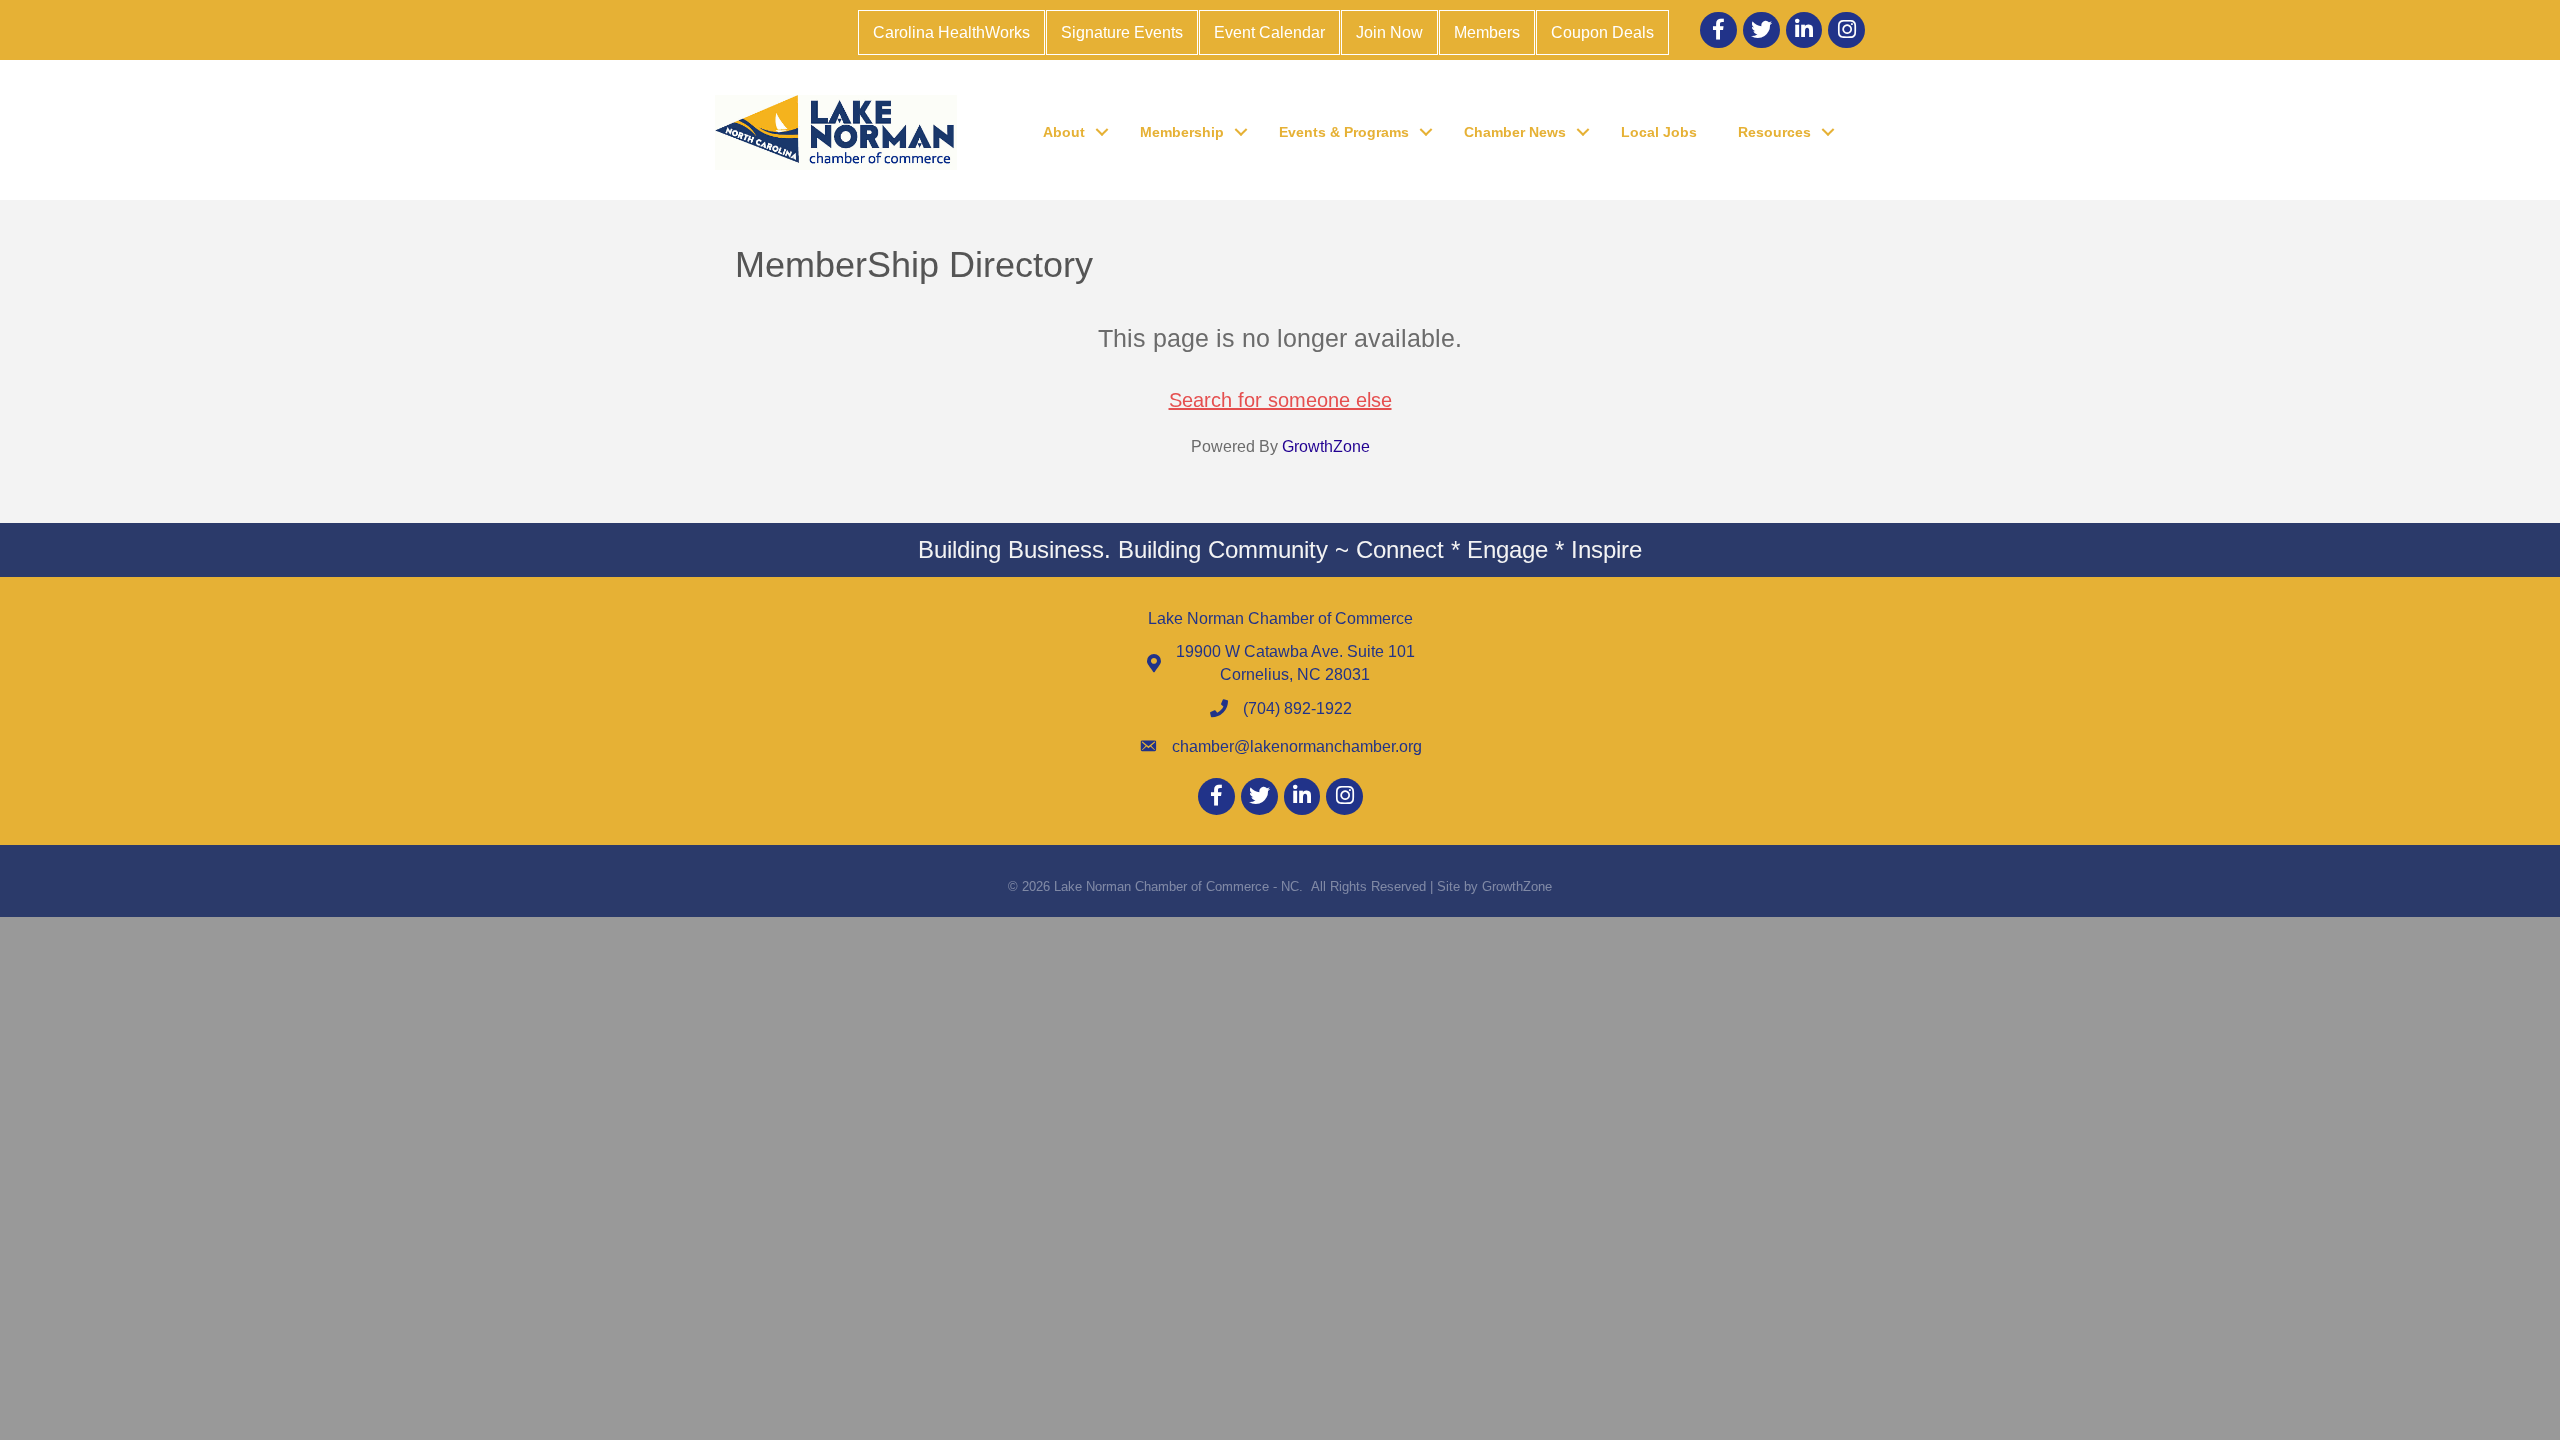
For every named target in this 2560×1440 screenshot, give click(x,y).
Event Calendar (1269, 32)
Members (1487, 32)
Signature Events (1122, 32)
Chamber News (1515, 132)
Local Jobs (1659, 132)
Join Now (1389, 32)
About (1064, 132)
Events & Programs (1344, 132)
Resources (1774, 132)
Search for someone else (1280, 400)
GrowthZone (1326, 446)
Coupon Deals (1602, 32)
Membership (1182, 132)
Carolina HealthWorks (951, 32)
